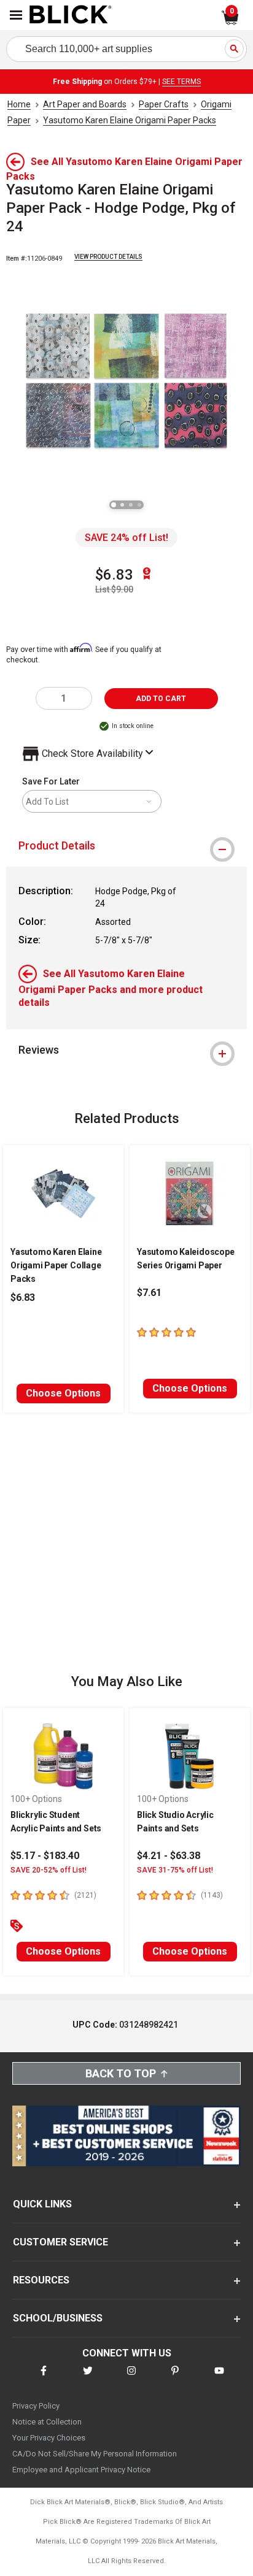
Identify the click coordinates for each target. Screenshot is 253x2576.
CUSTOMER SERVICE (60, 2242)
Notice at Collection (47, 2422)
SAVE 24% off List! (126, 538)
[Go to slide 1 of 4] (114, 505)
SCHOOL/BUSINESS (58, 2318)
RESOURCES (41, 2280)
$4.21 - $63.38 (169, 1856)
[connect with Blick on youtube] (219, 2378)
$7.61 (149, 1293)
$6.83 (114, 575)
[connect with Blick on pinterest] (175, 2378)
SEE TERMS (181, 82)
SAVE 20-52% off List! (49, 1870)
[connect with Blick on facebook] (44, 2378)
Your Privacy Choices (49, 2438)
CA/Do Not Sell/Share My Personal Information (95, 2454)
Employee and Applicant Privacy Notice (81, 2470)
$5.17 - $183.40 (45, 1856)
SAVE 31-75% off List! (175, 1870)
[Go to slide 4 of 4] (139, 505)
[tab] (126, 846)
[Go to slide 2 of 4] (122, 505)
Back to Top (121, 2073)
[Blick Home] (71, 15)
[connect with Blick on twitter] (88, 2378)
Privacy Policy (36, 2406)
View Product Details (108, 257)
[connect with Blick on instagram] (131, 2378)
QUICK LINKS (42, 2204)
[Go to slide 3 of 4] (131, 505)
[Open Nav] (16, 15)
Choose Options (63, 1393)
